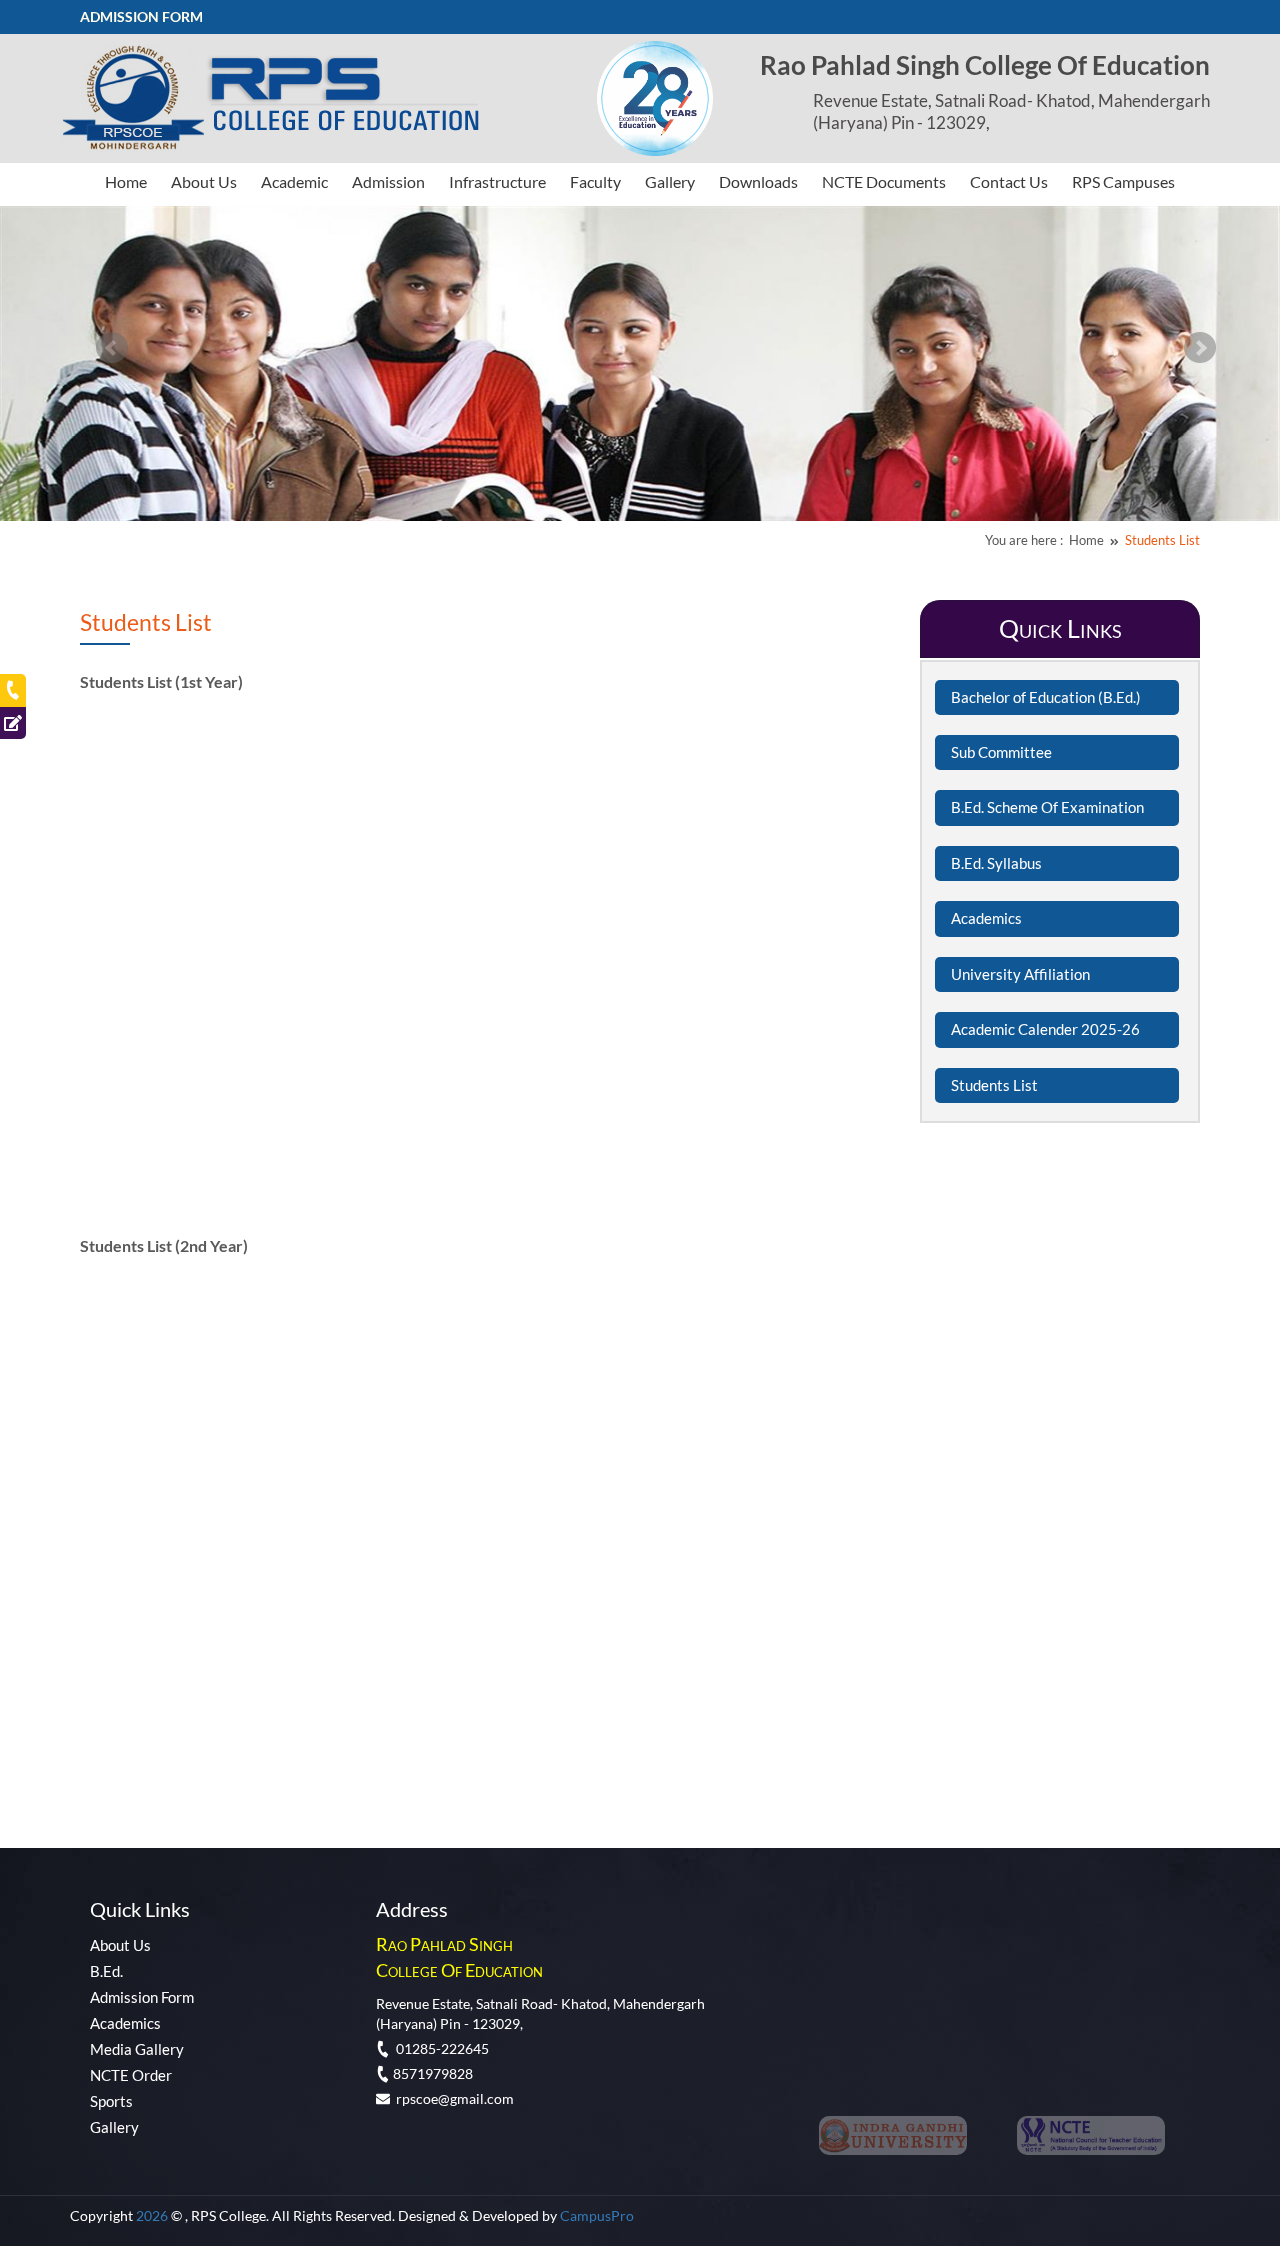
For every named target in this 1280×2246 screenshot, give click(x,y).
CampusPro (597, 2215)
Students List (1162, 540)
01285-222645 (439, 2048)
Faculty (595, 182)
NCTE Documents (884, 182)
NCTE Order (131, 2075)
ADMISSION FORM (141, 16)
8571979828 (431, 2073)
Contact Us (1009, 182)
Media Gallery (137, 2049)
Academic (294, 182)
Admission (388, 182)
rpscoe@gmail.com (452, 2098)
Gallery (670, 182)
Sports (111, 2101)
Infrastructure (497, 182)
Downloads (758, 182)
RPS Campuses (1123, 182)
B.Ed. (106, 1971)
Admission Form (142, 1997)
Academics (125, 2023)
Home (126, 182)
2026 (153, 2215)
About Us (204, 182)
